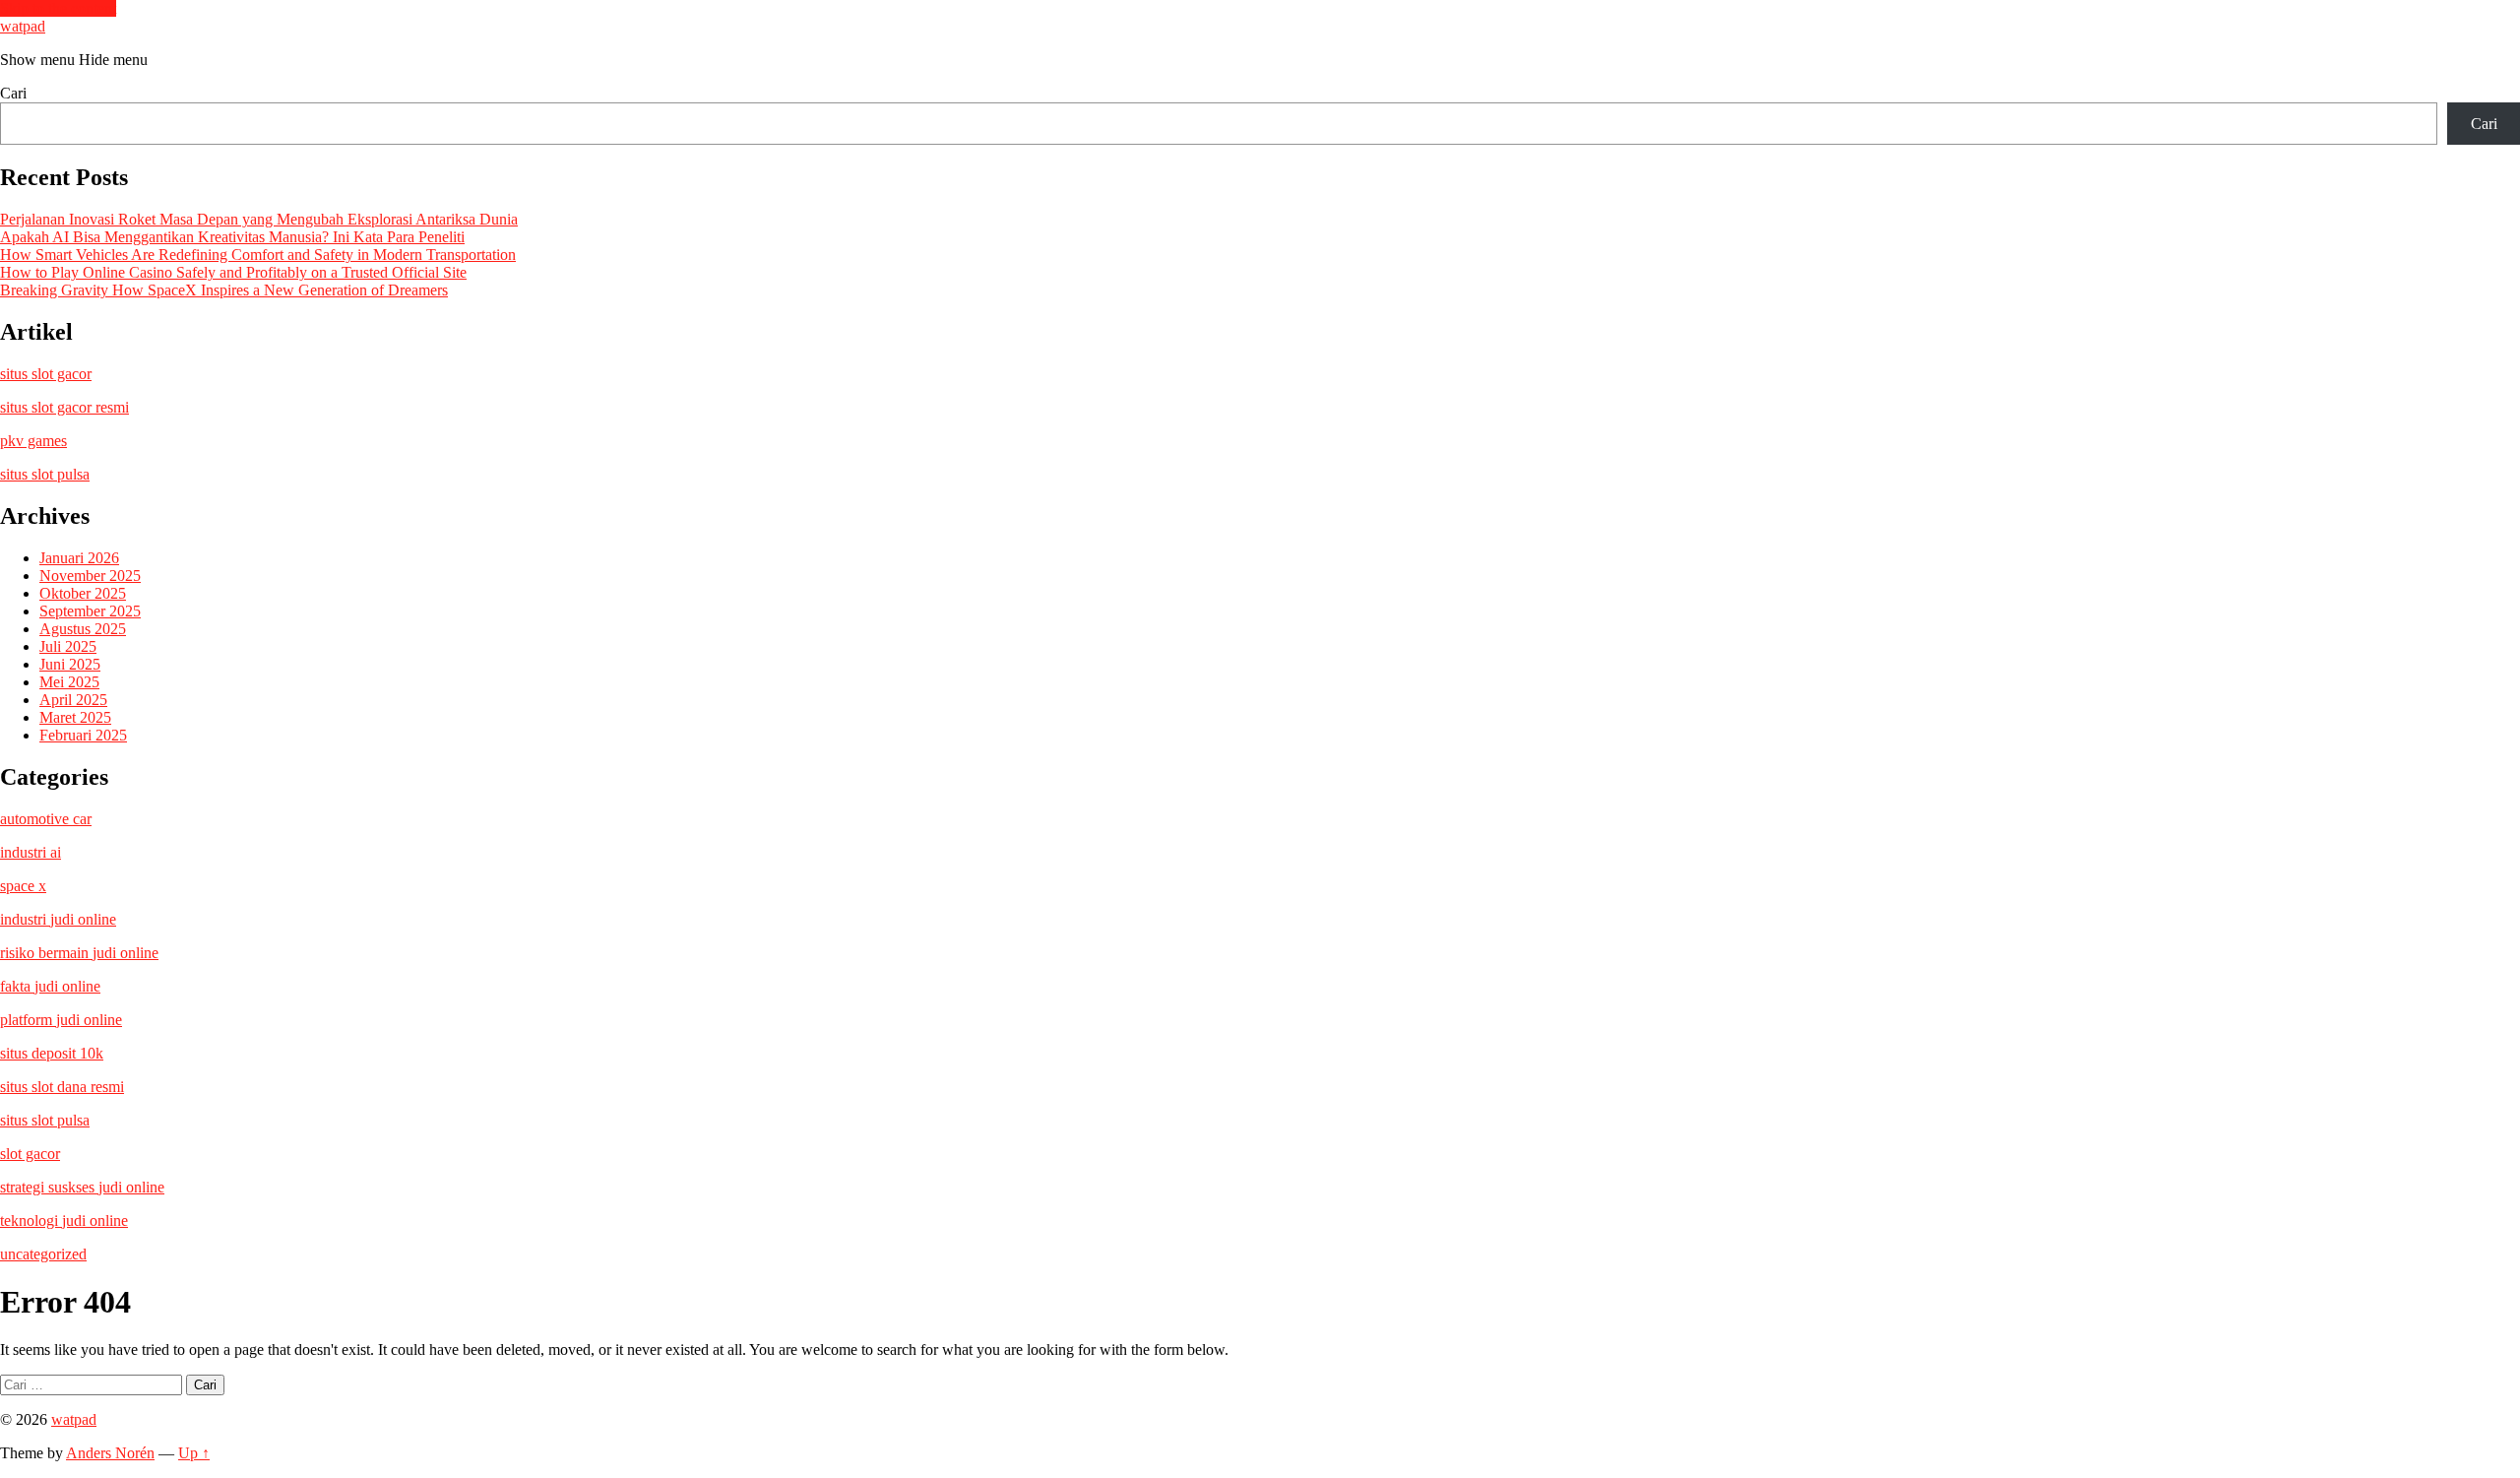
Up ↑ (194, 1453)
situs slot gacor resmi (64, 407)
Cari (13, 93)
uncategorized (43, 1254)
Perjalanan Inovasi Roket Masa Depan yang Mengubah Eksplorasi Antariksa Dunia (259, 219)
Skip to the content (58, 8)
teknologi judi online (64, 1221)
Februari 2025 (83, 735)
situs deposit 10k (52, 1053)
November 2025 (90, 576)
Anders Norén (110, 1453)
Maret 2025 (75, 717)
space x (23, 886)
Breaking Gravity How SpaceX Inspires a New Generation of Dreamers (224, 290)
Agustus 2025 (83, 629)
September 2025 (90, 611)
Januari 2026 (79, 558)
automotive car (46, 819)
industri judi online (58, 919)
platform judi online (61, 1020)
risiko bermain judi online (79, 953)
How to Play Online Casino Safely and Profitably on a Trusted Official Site (233, 272)
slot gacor (30, 1154)
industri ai (31, 852)
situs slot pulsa (45, 474)
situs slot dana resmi (62, 1087)
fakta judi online (50, 986)
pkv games (33, 441)
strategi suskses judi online (82, 1187)
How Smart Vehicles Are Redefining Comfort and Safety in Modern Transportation (258, 255)
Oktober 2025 (83, 593)
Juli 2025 (68, 646)
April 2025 (73, 700)
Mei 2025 (69, 682)
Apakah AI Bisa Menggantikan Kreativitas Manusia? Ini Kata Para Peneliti (232, 237)
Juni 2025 (70, 664)
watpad (23, 26)
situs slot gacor (46, 374)
